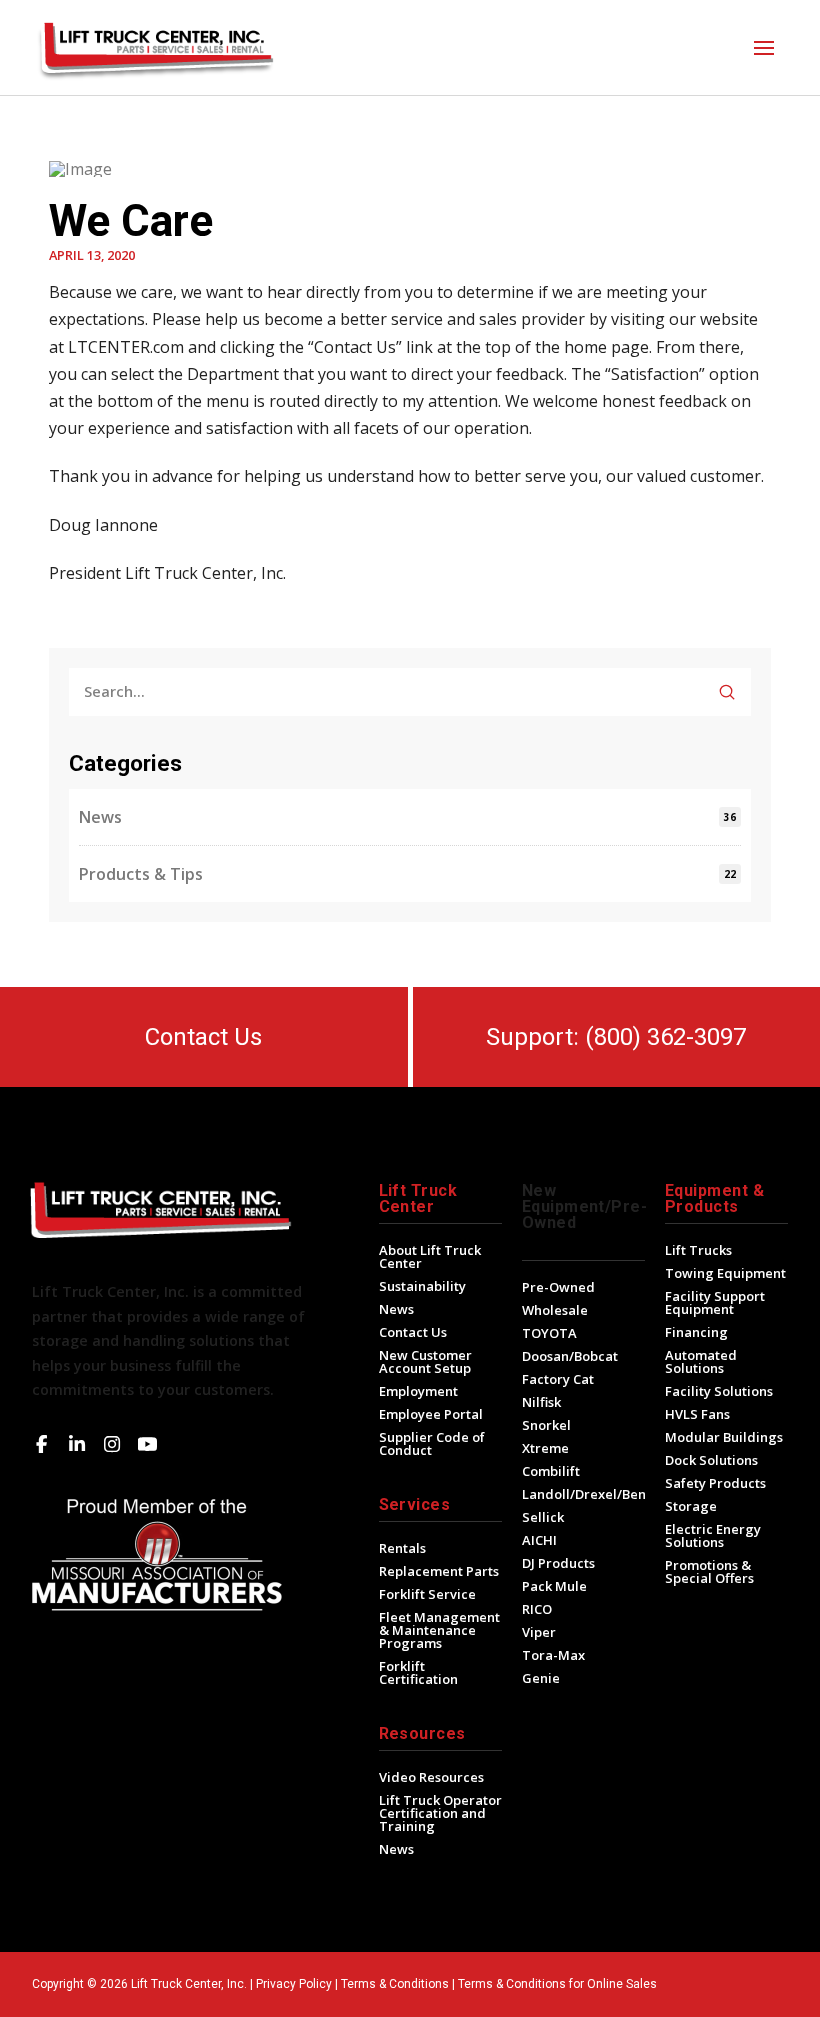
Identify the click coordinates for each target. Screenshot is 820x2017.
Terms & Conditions (395, 1984)
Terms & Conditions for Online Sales (557, 1984)
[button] (764, 48)
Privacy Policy (294, 1984)
